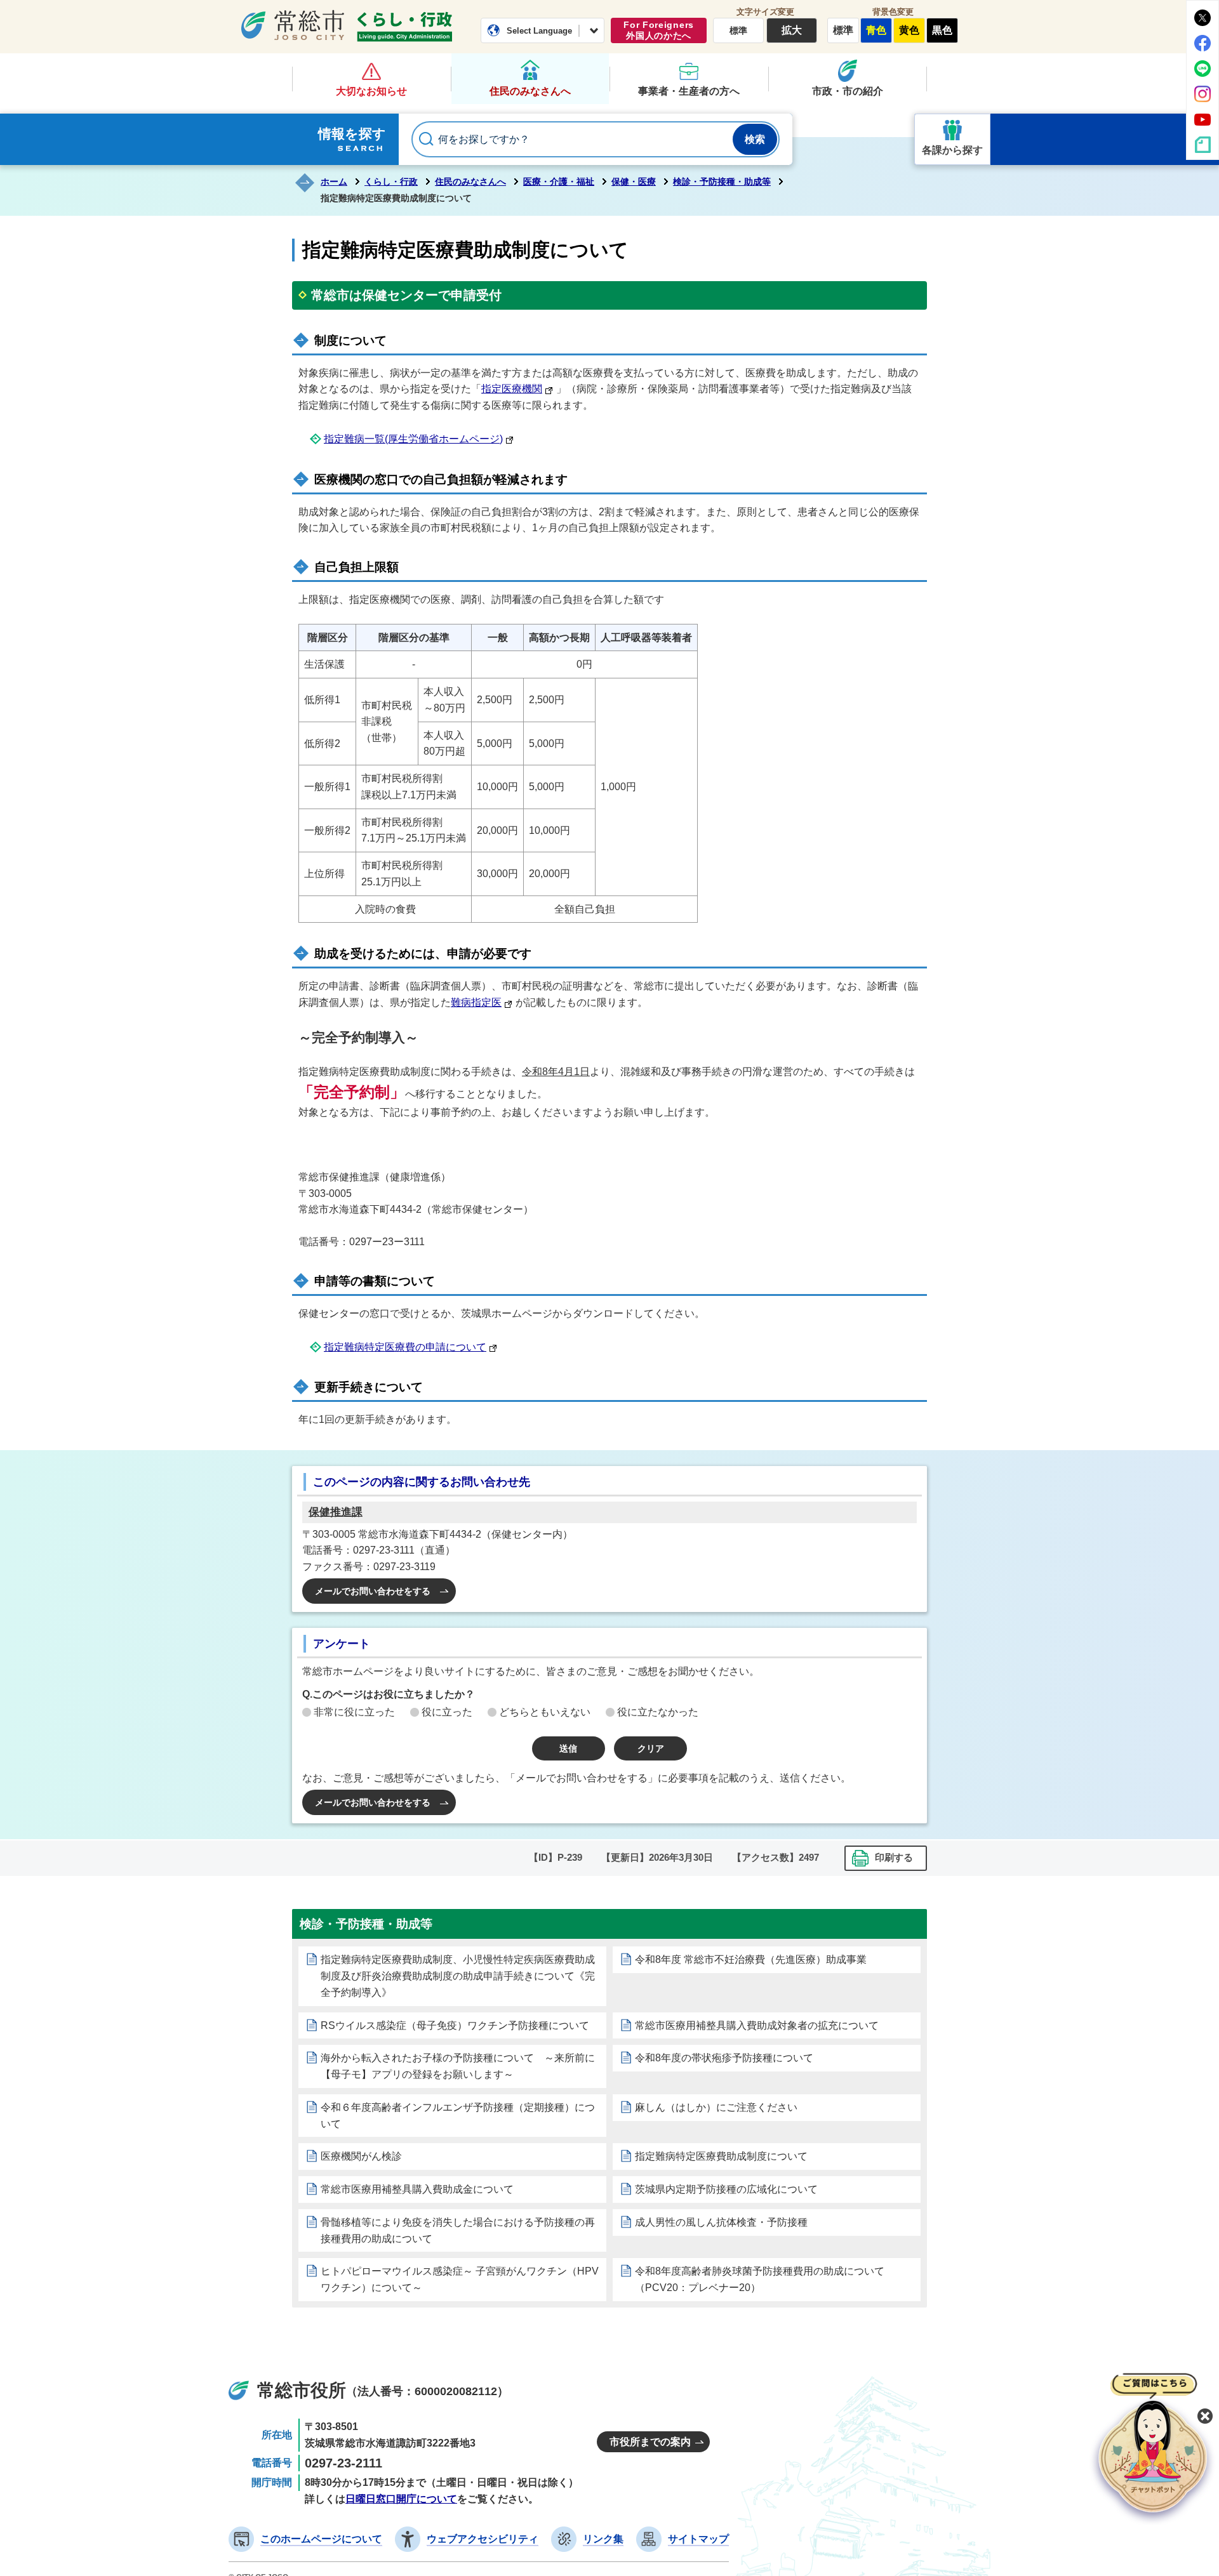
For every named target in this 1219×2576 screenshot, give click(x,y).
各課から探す (952, 150)
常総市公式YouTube (1202, 119)
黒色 (942, 30)
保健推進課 (336, 1512)
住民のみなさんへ (530, 91)
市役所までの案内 (650, 2442)
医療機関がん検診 (361, 2156)
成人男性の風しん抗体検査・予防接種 (721, 2222)
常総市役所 (302, 2390)
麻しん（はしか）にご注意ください (716, 2107)
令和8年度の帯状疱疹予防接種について (724, 2058)
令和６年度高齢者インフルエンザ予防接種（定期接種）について (458, 2116)
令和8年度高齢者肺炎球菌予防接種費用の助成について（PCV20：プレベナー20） (760, 2279)
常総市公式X (1202, 18)
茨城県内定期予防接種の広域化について (726, 2189)
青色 (876, 30)
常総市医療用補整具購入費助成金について (417, 2189)
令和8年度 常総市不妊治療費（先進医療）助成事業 (751, 1959)
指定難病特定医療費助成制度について (721, 2156)
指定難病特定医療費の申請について (405, 1347)
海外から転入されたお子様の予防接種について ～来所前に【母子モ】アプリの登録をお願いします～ (458, 2066)
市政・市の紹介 (848, 91)
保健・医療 (634, 182)
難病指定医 (476, 1002)
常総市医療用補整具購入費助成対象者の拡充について (757, 2025)
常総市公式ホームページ (293, 25)
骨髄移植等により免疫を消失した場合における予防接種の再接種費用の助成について (458, 2230)
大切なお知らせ (371, 91)
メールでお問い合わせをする (373, 1591)
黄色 (909, 30)
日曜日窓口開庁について (401, 2499)
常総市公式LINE (1202, 69)
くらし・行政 (404, 27)
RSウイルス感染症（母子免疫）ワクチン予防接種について (455, 2025)
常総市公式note (1202, 145)
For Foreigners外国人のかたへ (659, 30)
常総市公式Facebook (1202, 43)
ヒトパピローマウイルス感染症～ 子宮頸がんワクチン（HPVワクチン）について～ (460, 2279)
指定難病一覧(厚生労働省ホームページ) (413, 439)
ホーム (334, 182)
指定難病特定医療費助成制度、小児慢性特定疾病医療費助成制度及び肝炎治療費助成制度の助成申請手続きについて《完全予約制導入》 (458, 1976)
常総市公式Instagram (1202, 94)
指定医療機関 (512, 389)
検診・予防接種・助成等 (722, 182)
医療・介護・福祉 (559, 182)
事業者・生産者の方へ (689, 91)
